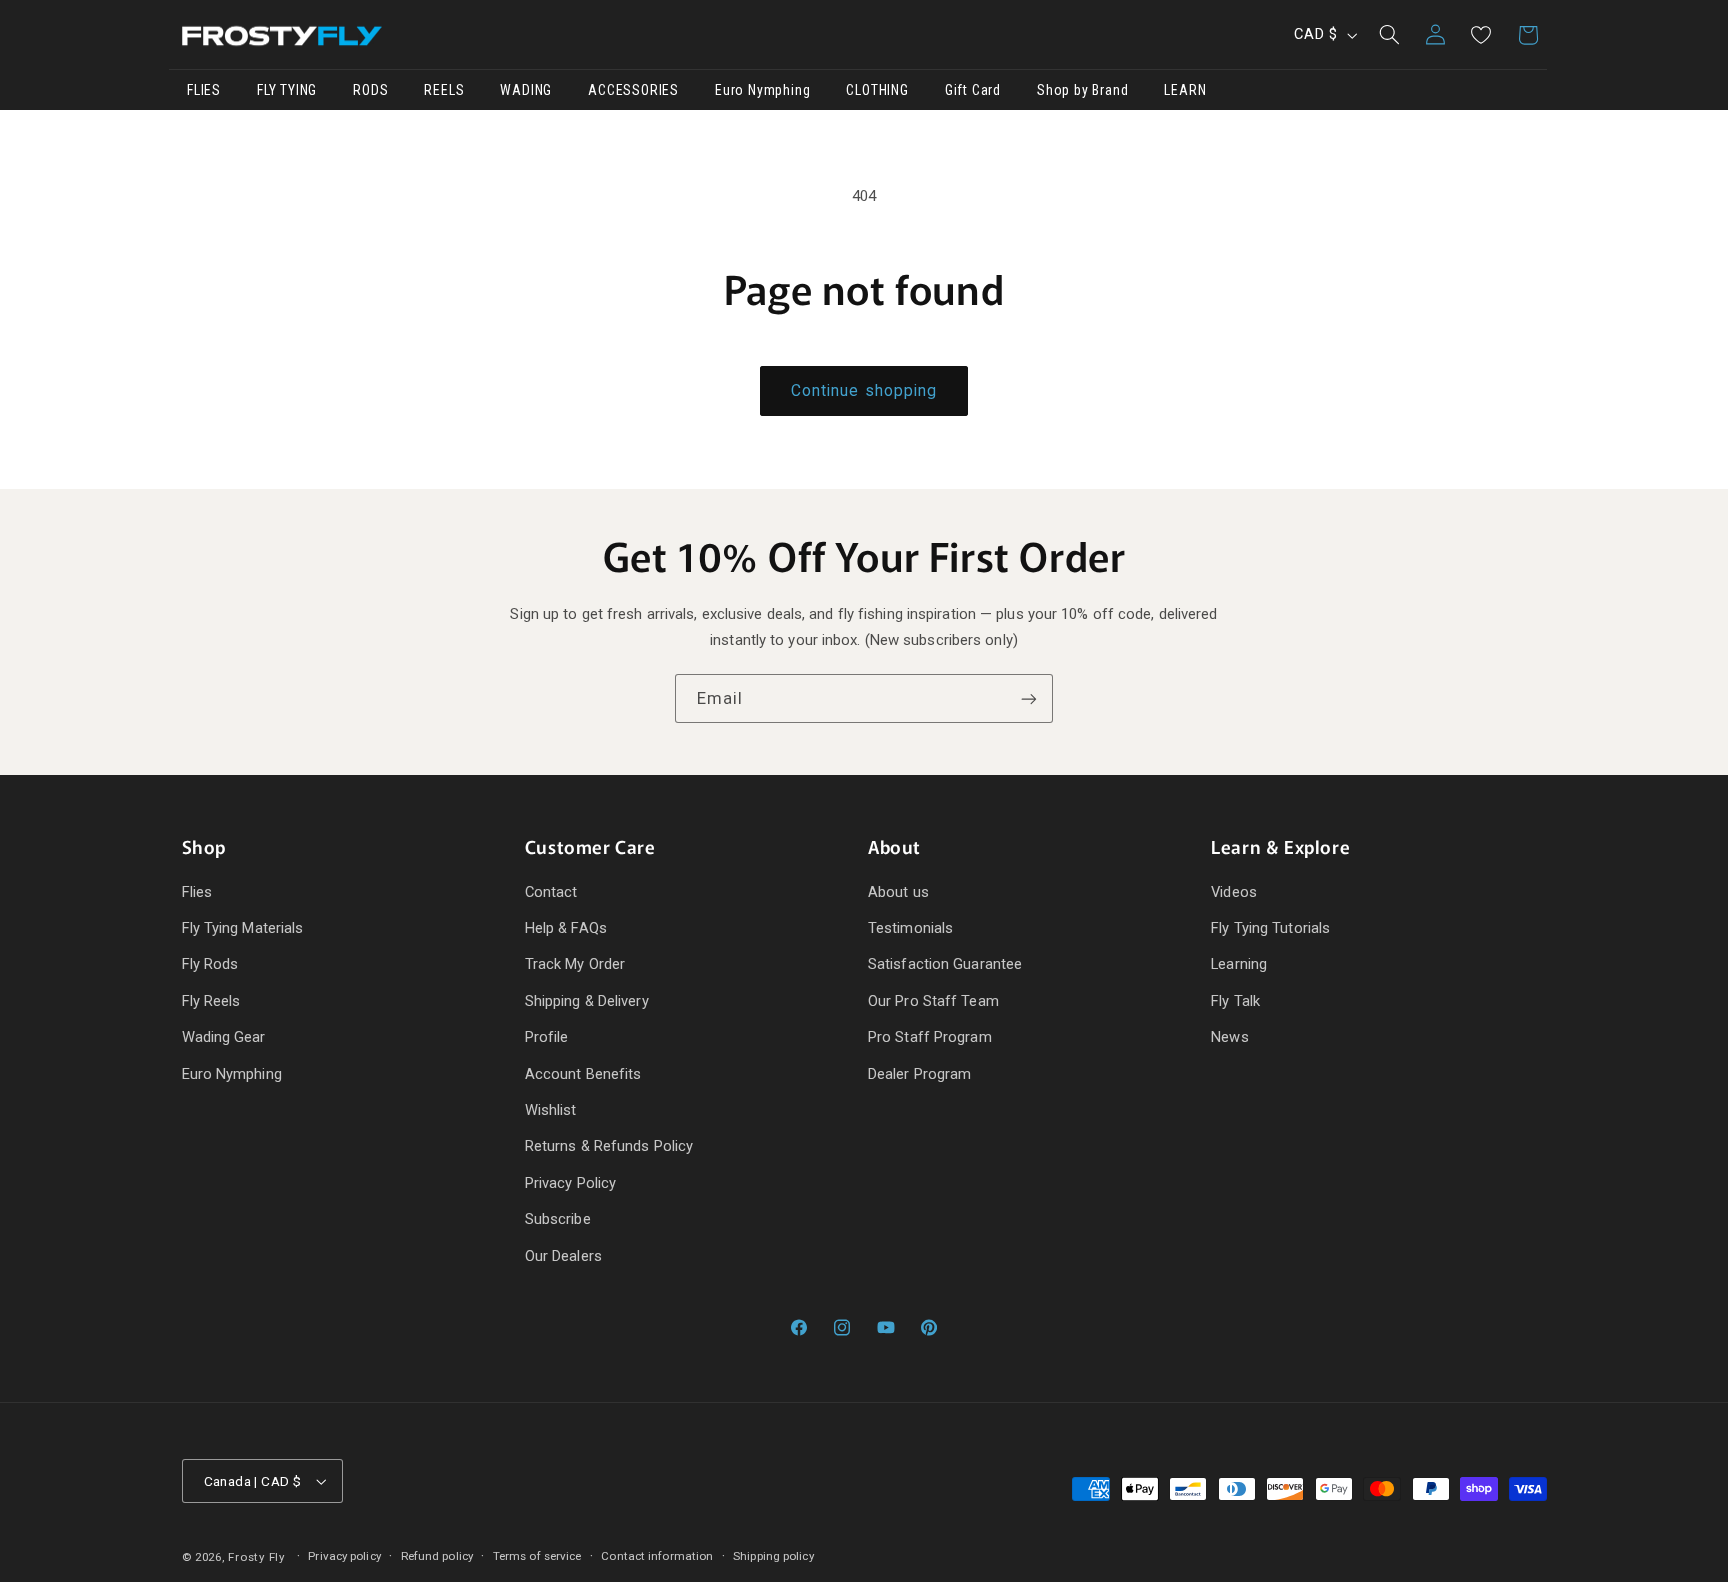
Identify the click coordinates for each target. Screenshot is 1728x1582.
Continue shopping (864, 390)
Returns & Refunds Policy (609, 1146)
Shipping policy (773, 1556)
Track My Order (575, 965)
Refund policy (437, 1556)
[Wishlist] (1481, 35)
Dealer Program (919, 1074)
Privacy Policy (570, 1183)
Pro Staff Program (930, 1037)
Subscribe (558, 1219)
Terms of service (537, 1556)
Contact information (657, 1556)
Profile (547, 1037)
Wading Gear (224, 1037)
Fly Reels (211, 1001)
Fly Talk (1235, 1001)
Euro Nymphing (232, 1074)
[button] (1389, 35)
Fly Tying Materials (243, 928)
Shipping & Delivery (587, 1001)
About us (898, 892)
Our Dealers (563, 1256)
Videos (1234, 892)
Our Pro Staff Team (933, 1001)
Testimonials (910, 928)
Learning (1239, 965)
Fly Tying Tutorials (1270, 928)
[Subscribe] (1029, 698)
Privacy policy (344, 1556)
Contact (551, 892)
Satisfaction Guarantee (945, 965)
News (1229, 1037)
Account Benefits (583, 1074)
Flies (197, 892)
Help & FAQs (566, 928)
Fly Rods (210, 965)
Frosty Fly (256, 1558)
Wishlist (551, 1110)
